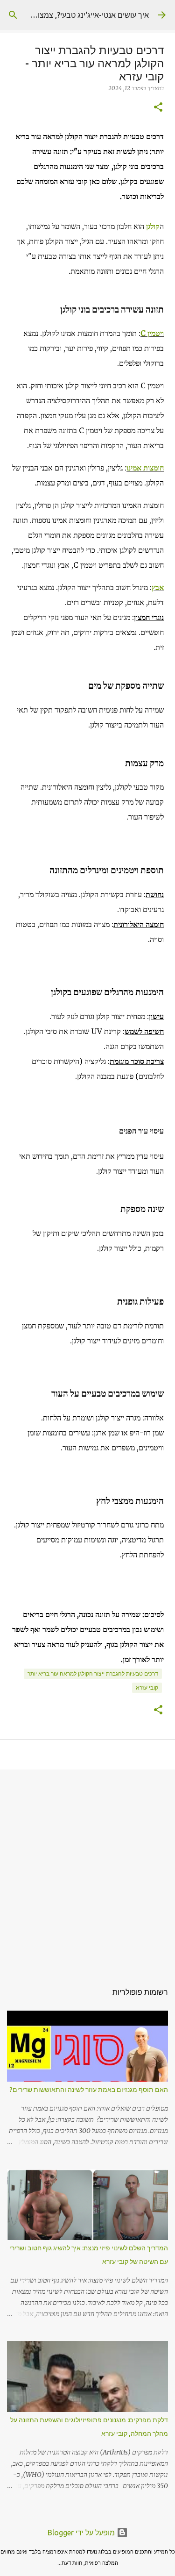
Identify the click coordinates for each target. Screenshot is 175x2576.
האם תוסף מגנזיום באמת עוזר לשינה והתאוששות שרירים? (89, 2090)
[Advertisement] (87, 1871)
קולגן (153, 226)
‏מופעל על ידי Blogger (82, 2533)
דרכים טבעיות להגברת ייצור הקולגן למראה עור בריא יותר (93, 1673)
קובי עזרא (147, 1688)
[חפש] (13, 15)
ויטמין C (152, 333)
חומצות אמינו (145, 468)
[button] (158, 108)
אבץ (158, 587)
